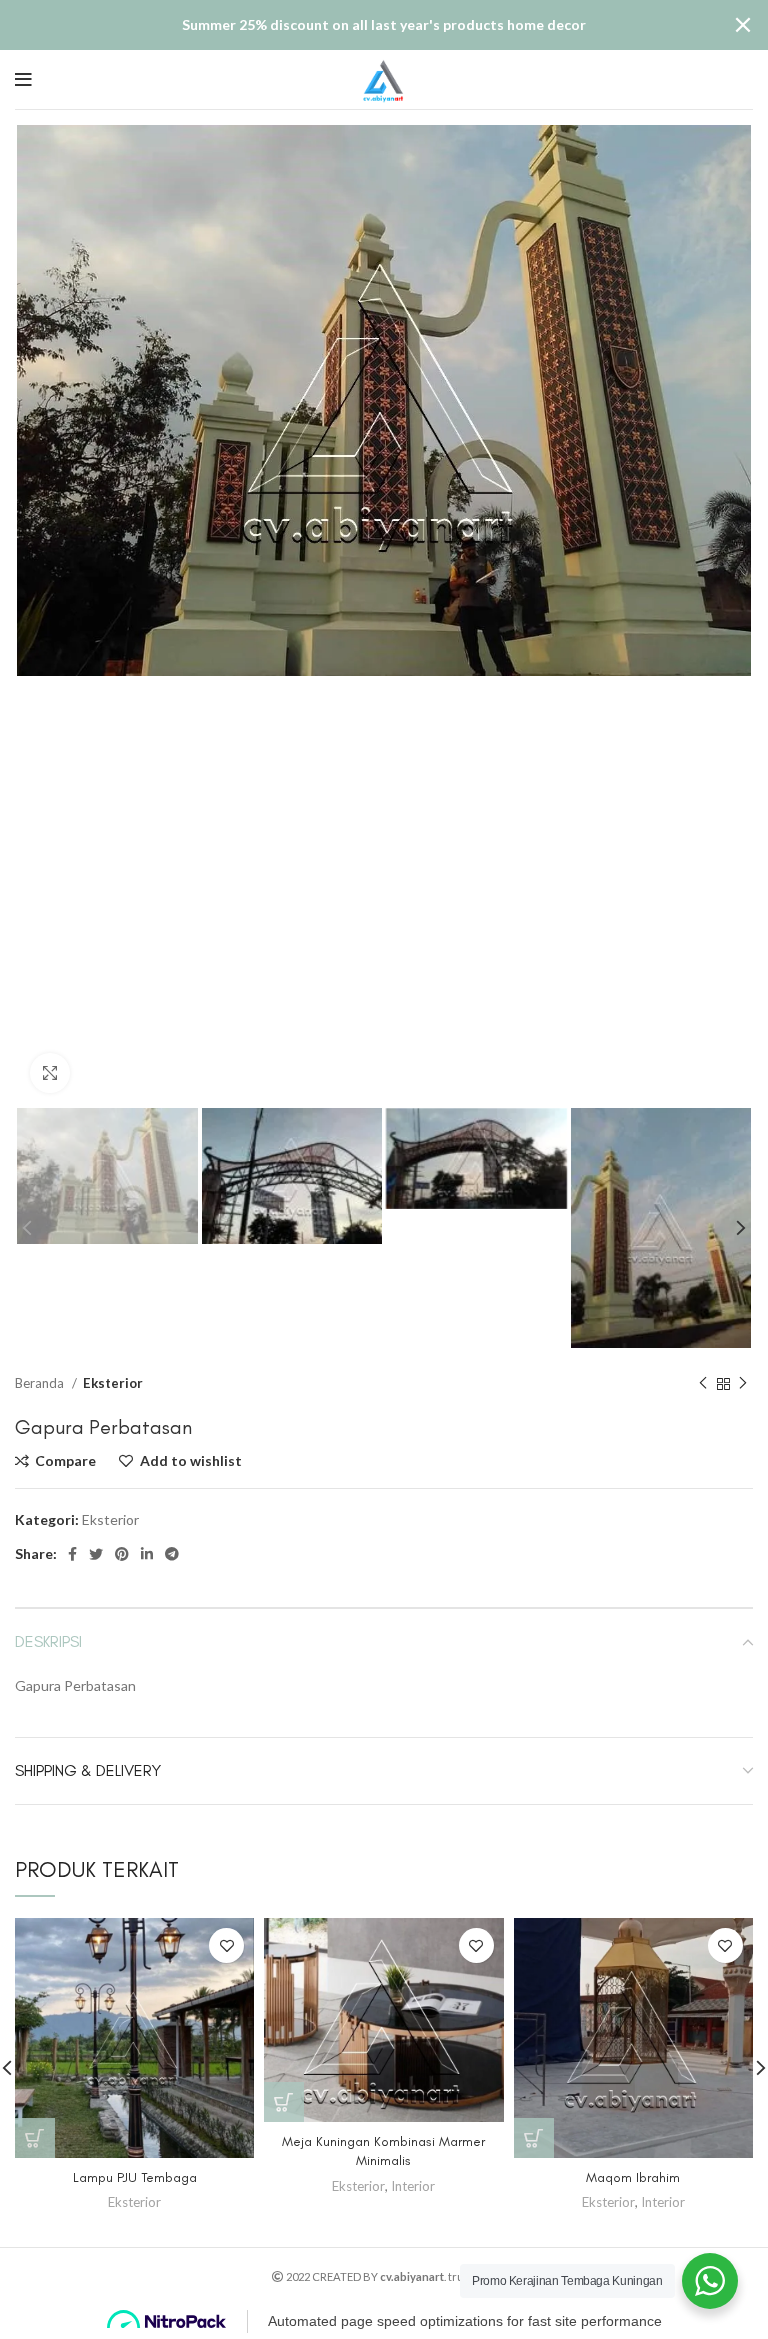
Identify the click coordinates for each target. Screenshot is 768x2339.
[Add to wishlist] (226, 1945)
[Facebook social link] (72, 1554)
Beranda (41, 1383)
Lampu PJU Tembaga (135, 2177)
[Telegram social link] (172, 1554)
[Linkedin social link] (147, 1554)
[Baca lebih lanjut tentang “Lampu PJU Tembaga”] (35, 2138)
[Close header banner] (743, 25)
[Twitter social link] (96, 1554)
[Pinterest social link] (122, 1554)
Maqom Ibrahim (633, 2177)
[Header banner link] (354, 25)
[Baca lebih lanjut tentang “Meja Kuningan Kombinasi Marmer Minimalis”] (284, 2102)
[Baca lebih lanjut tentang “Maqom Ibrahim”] (534, 2138)
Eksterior (113, 1383)
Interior (413, 2186)
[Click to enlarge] (50, 1073)
